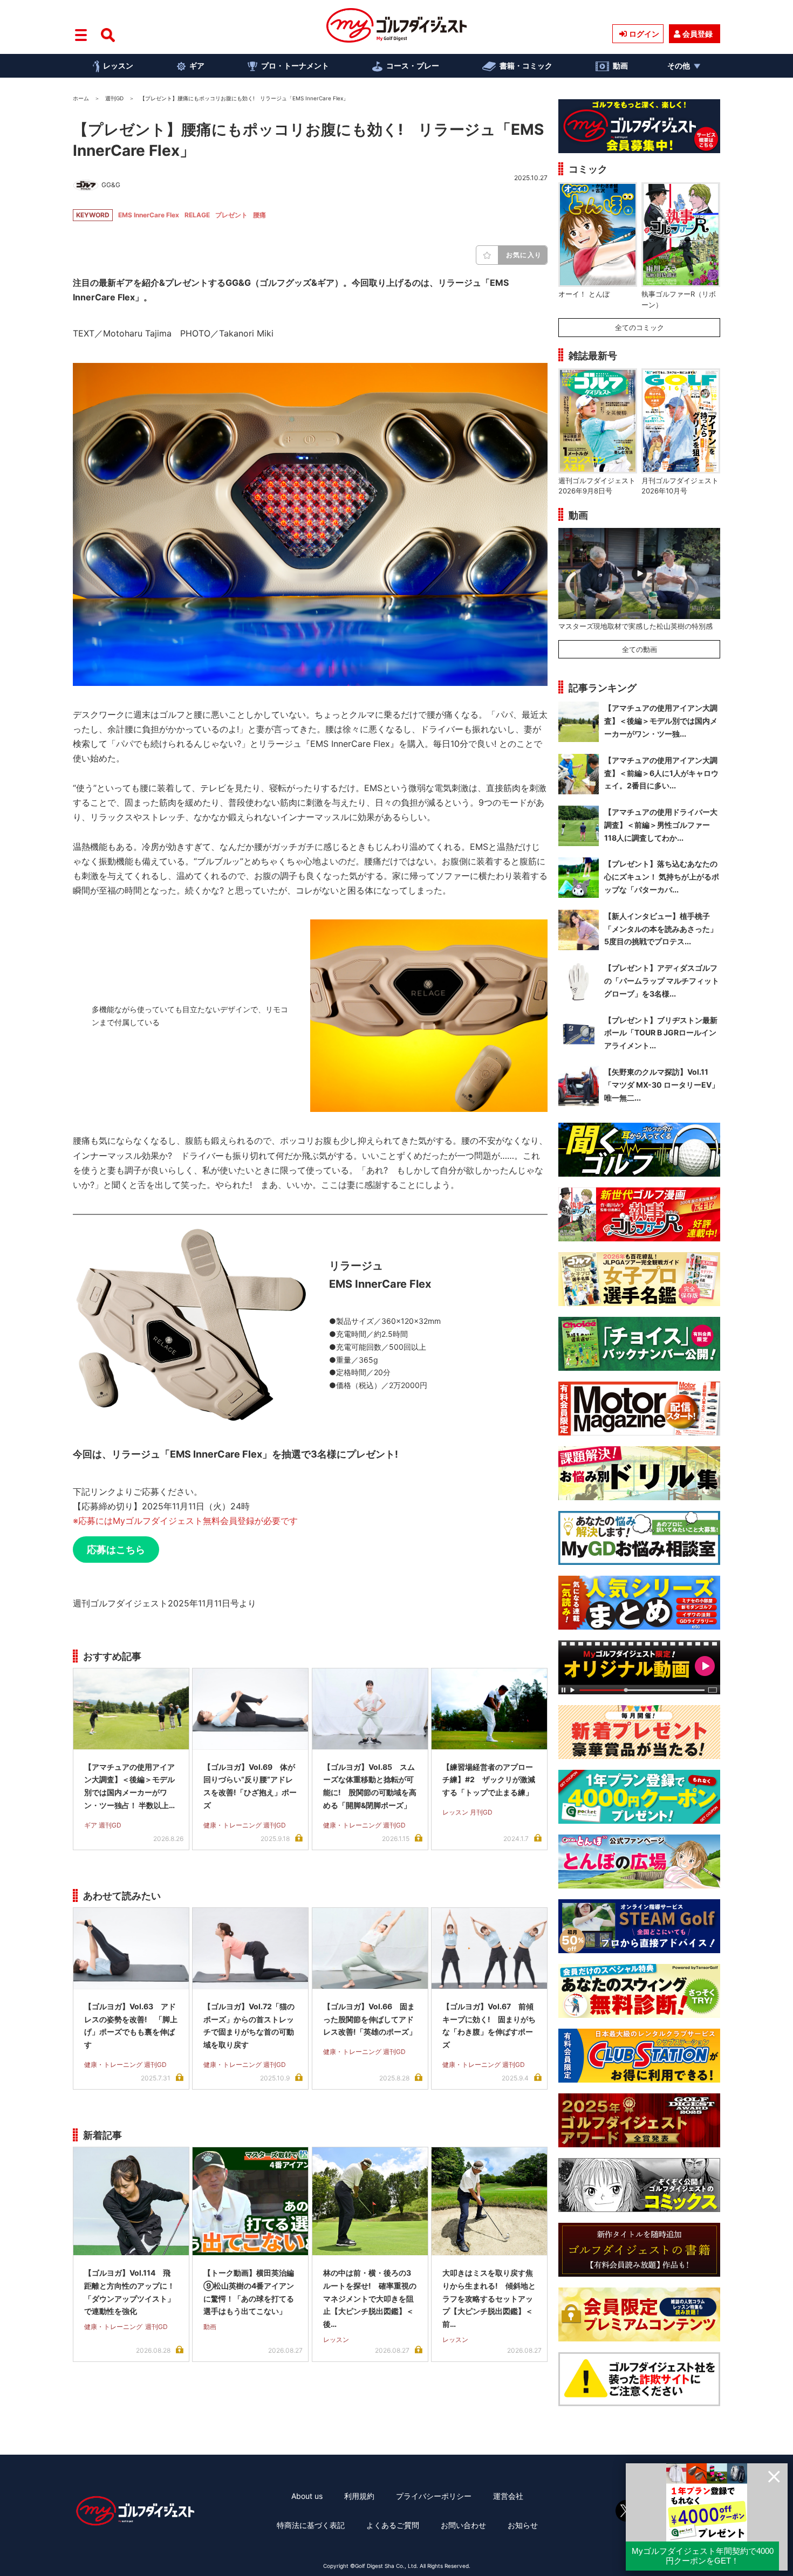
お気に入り (524, 255)
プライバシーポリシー (434, 2496)
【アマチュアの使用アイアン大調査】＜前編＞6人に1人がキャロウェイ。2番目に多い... (661, 773)
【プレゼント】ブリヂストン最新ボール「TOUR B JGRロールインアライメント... (661, 1033)
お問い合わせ (463, 2525)
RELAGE (197, 215)
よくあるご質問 (393, 2525)
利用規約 (359, 2496)
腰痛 (259, 215)
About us (307, 2496)
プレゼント (231, 215)
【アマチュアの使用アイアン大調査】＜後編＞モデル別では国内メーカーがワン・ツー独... (661, 721)
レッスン (118, 66)
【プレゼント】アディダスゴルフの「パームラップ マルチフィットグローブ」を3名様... (662, 981)
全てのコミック (640, 327)
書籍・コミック (526, 66)
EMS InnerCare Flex (149, 215)
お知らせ (523, 2525)
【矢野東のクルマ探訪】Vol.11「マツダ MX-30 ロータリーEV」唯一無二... (662, 1085)
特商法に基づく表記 (311, 2525)
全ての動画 (640, 649)
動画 (620, 66)
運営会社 (508, 2496)
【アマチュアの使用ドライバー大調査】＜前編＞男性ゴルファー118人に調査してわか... (661, 825)
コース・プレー (413, 66)
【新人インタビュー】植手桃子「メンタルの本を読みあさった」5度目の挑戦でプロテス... (661, 929)
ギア (197, 66)
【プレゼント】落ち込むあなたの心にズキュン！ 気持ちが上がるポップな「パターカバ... (662, 877)
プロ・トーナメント (295, 66)
